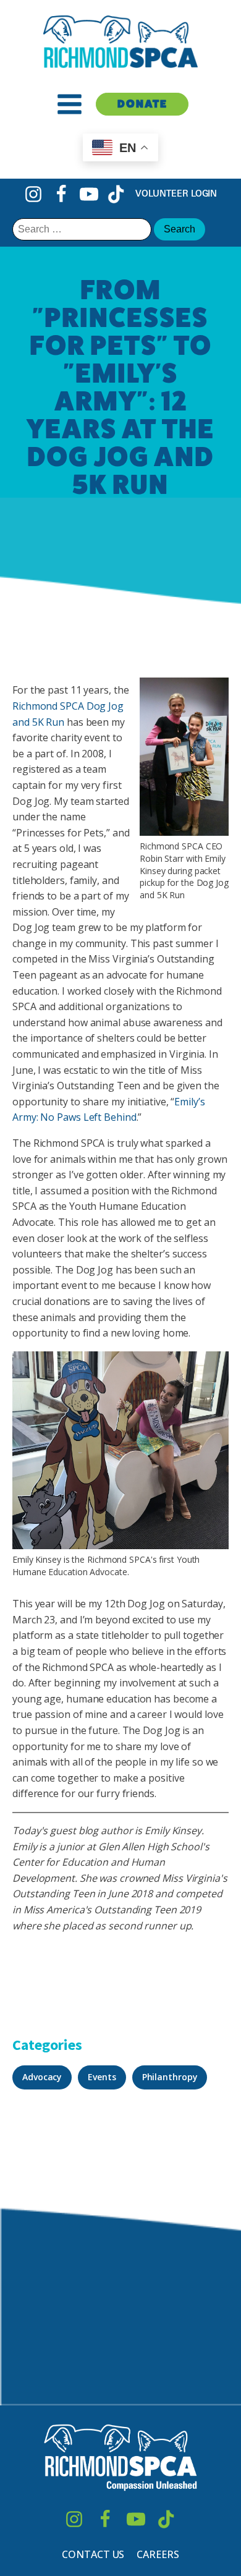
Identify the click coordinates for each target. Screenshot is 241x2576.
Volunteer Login (176, 193)
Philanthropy (170, 2077)
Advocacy (42, 2077)
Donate (142, 104)
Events (102, 2077)
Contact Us (93, 2554)
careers (158, 2554)
